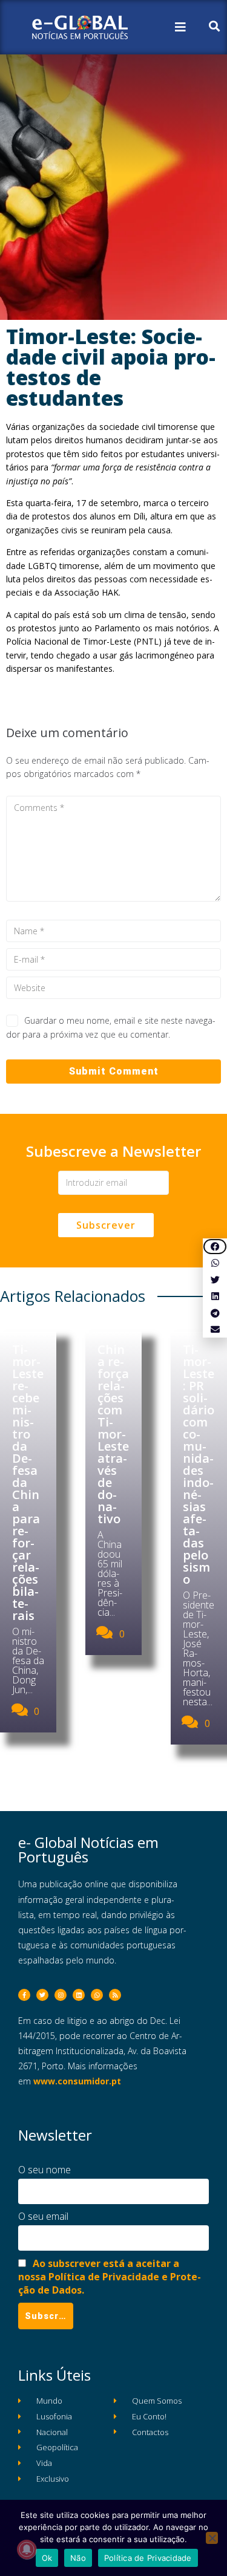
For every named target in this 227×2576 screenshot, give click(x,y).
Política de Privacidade (148, 2558)
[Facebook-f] (24, 1995)
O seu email (43, 2216)
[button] (215, 1247)
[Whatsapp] (97, 1995)
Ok (47, 2558)
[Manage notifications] (27, 2549)
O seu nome (44, 2170)
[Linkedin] (79, 1995)
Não (78, 2558)
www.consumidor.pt (77, 2081)
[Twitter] (42, 1995)
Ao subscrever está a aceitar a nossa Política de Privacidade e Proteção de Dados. (110, 2277)
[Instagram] (61, 1995)
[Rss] (115, 1995)
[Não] (212, 2538)
